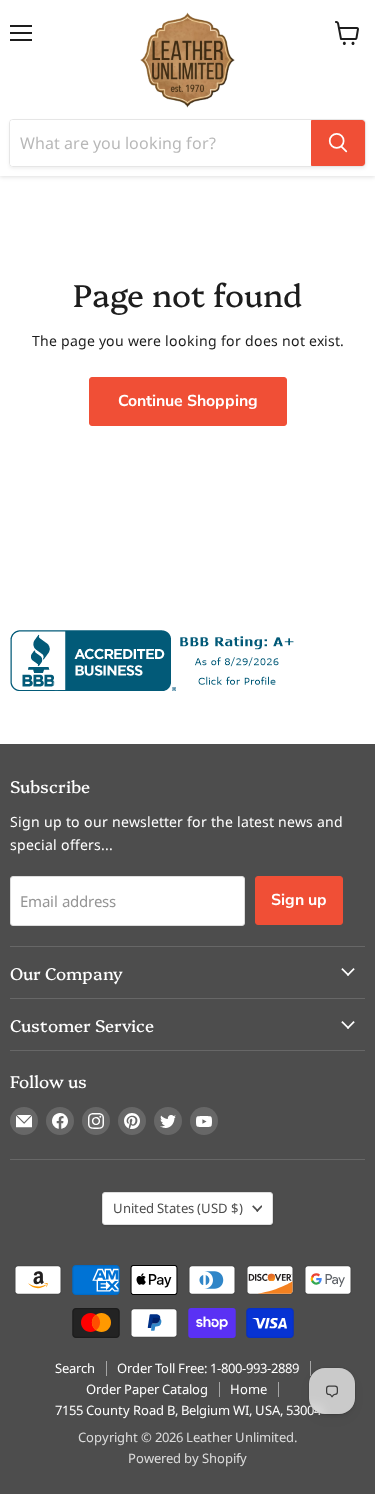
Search (75, 1368)
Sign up (299, 900)
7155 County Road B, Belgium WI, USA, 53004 (188, 1410)
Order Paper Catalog (147, 1389)
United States (178, 1208)
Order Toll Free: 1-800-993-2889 (208, 1368)
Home (248, 1389)
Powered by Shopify (187, 1458)
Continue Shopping (188, 401)
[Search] (338, 143)
